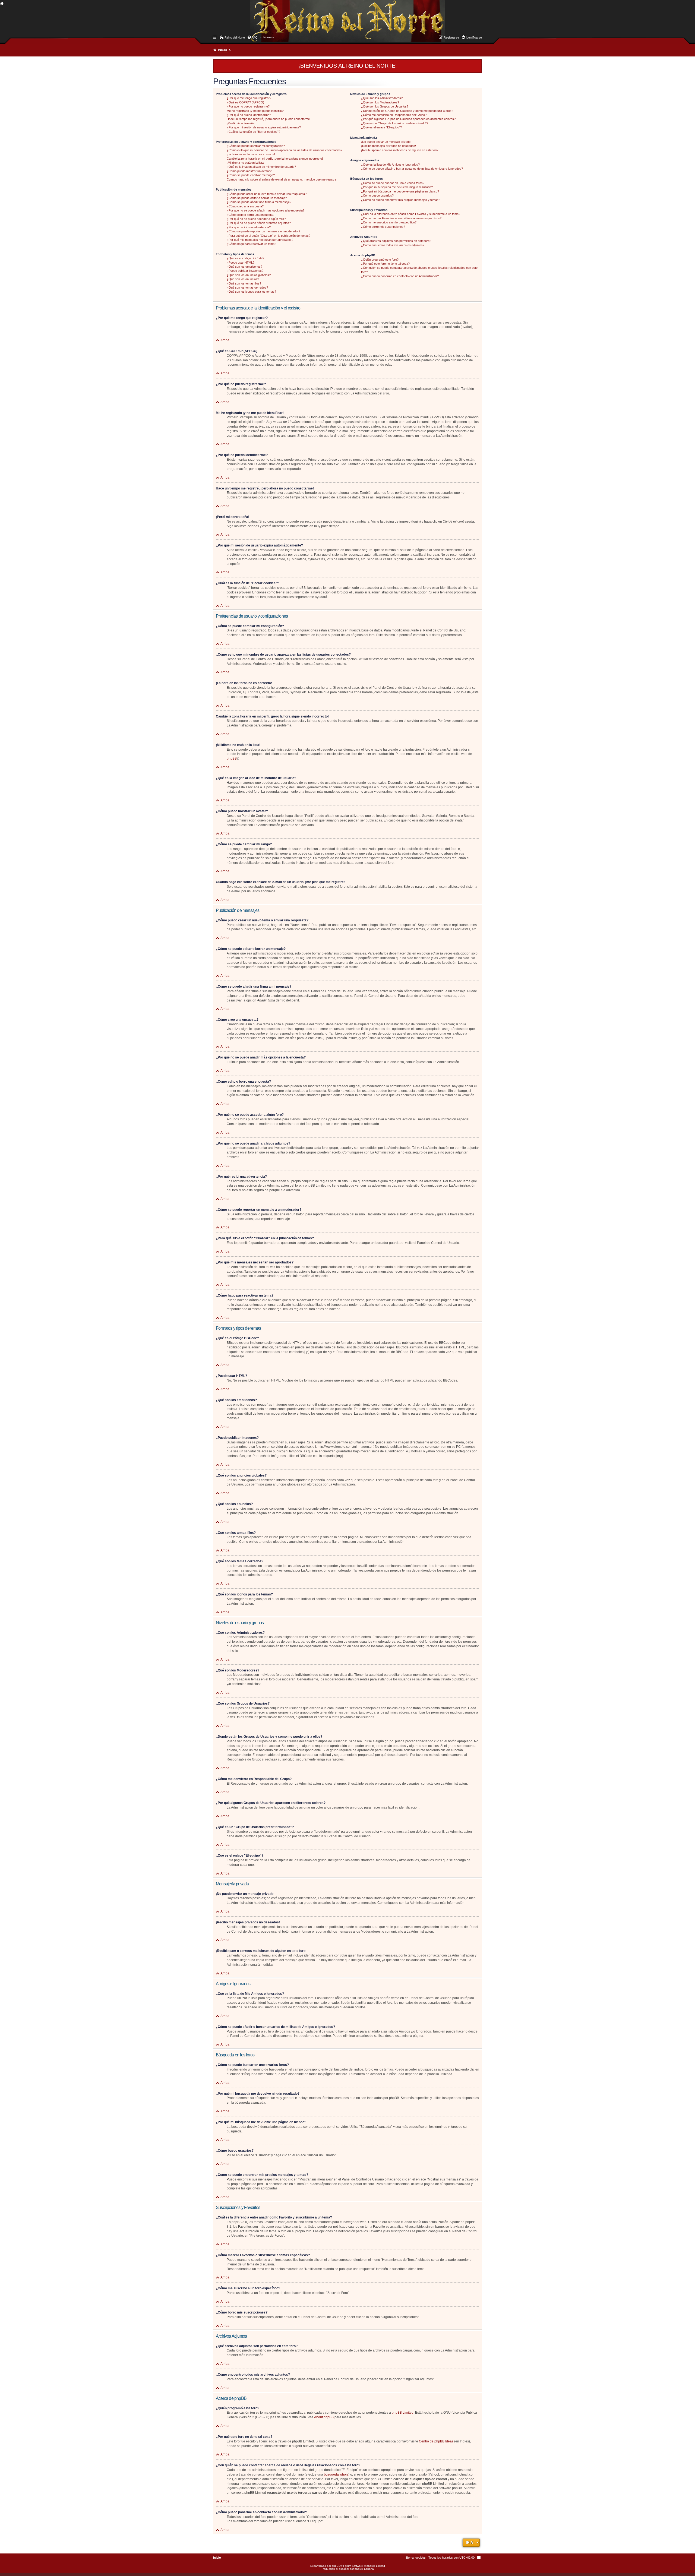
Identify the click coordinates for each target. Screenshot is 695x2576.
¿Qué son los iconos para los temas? (251, 292)
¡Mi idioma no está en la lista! (246, 163)
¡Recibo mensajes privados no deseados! (388, 146)
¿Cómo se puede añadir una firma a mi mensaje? (259, 202)
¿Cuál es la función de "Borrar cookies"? (253, 132)
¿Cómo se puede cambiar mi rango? (251, 175)
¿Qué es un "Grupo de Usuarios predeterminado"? (395, 123)
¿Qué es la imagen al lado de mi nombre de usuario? (261, 167)
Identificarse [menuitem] (474, 37)
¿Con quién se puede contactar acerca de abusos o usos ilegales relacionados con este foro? (419, 270)
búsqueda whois (336, 2474)
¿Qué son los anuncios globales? (249, 275)
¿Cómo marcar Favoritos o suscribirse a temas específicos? (401, 218)
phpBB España (364, 2569)
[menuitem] (269, 37)
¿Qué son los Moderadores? (380, 102)
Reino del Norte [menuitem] (235, 37)
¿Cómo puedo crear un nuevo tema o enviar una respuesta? (267, 194)
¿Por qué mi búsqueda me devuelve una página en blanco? (400, 191)
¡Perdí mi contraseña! (241, 123)
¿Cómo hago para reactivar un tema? (251, 244)
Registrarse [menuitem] (451, 37)
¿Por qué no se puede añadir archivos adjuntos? (259, 223)
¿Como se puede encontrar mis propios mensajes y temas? (401, 200)
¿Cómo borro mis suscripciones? (383, 227)
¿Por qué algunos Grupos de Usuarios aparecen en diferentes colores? (408, 119)
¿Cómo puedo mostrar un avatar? (249, 171)
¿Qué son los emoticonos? (244, 267)
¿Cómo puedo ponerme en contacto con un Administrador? (400, 276)
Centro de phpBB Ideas (436, 2441)
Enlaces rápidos (215, 37)
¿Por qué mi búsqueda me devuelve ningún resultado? (397, 187)
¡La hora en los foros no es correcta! (251, 154)
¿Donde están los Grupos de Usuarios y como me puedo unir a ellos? (407, 111)
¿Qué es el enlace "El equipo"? (381, 127)
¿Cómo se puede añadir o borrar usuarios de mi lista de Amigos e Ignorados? (412, 169)
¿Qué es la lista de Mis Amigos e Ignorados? (390, 165)
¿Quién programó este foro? (380, 260)
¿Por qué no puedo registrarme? (248, 106)
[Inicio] (255, 15)
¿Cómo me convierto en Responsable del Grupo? (394, 115)
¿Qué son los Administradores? (382, 98)
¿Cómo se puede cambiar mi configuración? (256, 146)
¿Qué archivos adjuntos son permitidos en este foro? (396, 241)
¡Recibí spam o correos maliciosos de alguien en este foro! (400, 150)
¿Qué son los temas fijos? (244, 283)
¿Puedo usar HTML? (241, 263)
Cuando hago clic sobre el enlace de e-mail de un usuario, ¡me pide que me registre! (282, 179)
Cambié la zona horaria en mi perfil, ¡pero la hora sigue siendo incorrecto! (275, 159)
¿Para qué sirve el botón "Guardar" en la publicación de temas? (268, 236)
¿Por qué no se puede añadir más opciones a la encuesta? (266, 210)
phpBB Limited (403, 2413)
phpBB (232, 758)
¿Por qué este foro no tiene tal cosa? (385, 264)
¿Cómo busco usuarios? (377, 195)
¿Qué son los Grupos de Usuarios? (385, 106)
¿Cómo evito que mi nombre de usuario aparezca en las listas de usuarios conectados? (285, 150)
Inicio (223, 50)
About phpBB (324, 2417)
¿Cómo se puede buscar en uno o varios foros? (393, 183)
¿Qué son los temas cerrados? (247, 287)
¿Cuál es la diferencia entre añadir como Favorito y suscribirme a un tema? (411, 214)
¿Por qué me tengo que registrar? (249, 98)
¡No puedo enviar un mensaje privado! (386, 142)
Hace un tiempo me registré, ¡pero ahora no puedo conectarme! (269, 119)
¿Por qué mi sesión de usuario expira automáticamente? (264, 127)
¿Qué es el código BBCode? (245, 258)
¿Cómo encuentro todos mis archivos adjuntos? (393, 245)
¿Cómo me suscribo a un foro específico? (389, 222)
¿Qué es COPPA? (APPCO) (245, 102)
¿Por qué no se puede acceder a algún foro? (256, 219)
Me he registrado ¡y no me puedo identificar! (256, 111)
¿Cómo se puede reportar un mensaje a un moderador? (263, 231)
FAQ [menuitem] (255, 37)
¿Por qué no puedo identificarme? (249, 115)
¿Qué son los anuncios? (243, 279)
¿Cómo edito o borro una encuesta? (250, 215)
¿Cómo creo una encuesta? (245, 206)
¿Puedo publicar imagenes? (245, 271)
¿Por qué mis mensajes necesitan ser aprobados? (260, 240)
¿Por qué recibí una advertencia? (249, 227)
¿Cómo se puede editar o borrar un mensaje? (257, 198)
